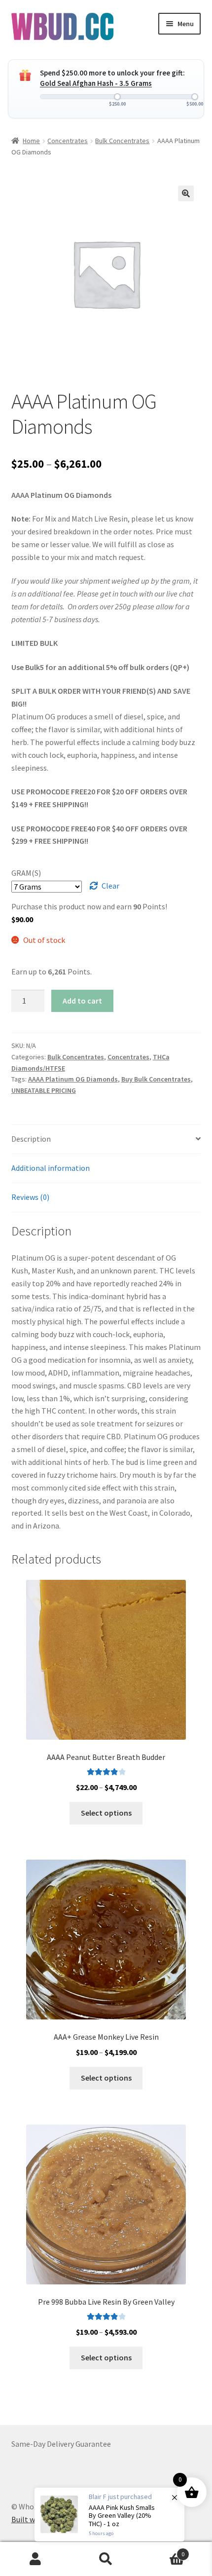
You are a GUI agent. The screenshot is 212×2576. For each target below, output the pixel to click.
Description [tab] (31, 1139)
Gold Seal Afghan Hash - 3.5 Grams (96, 83)
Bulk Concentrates (122, 141)
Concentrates (68, 141)
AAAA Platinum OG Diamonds (73, 1079)
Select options (106, 1813)
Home (31, 141)
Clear (110, 886)
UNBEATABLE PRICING (44, 1090)
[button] (186, 193)
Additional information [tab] (51, 1168)
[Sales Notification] (109, 2515)
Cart (163, 2551)
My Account (35, 2559)
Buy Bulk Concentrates (156, 1079)
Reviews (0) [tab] (30, 1197)
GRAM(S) (26, 873)
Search (106, 2559)
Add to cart (82, 1001)
